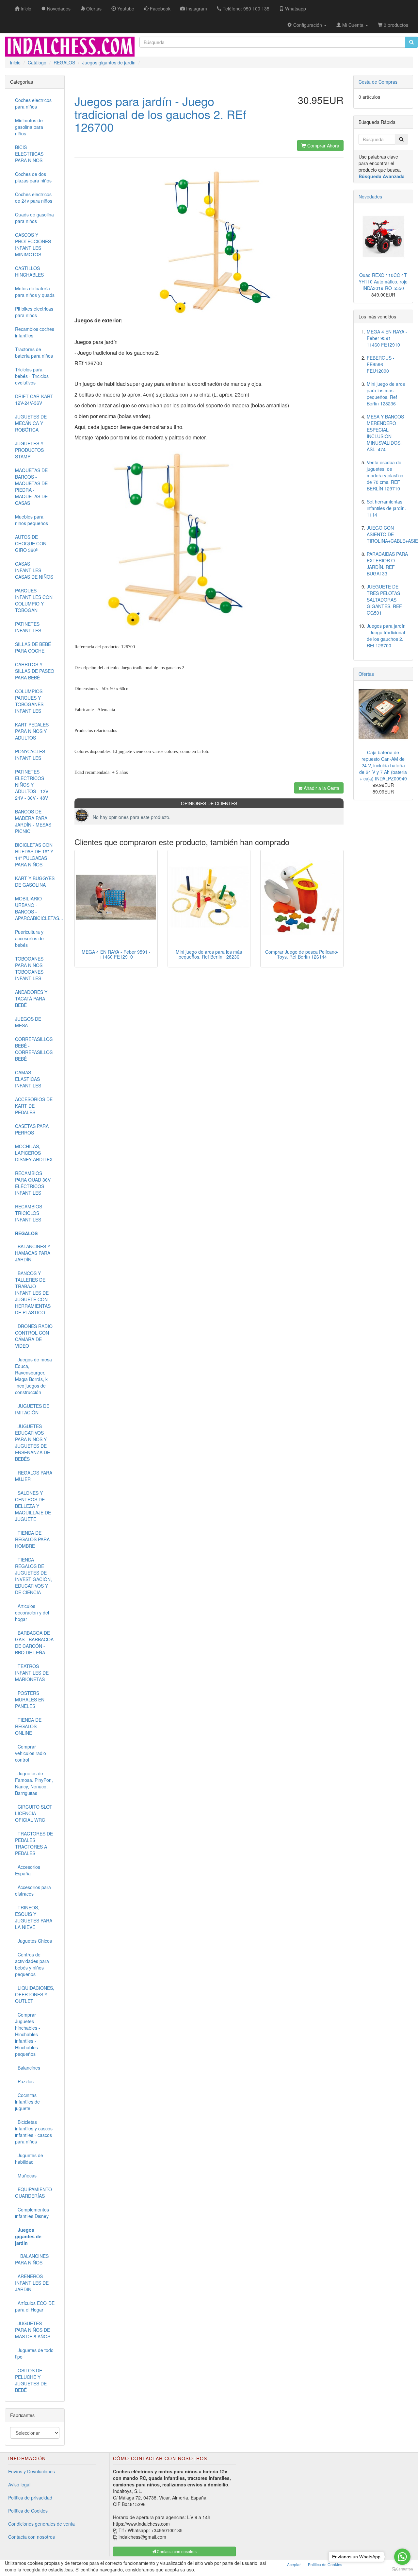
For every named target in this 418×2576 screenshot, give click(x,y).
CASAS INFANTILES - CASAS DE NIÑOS (34, 570)
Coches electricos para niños (33, 103)
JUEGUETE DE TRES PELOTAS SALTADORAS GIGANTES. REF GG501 (384, 600)
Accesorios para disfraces (33, 1890)
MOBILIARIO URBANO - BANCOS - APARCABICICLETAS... (37, 908)
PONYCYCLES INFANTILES (30, 755)
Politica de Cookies (325, 2564)
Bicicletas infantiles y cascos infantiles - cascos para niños (34, 2132)
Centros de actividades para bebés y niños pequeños (32, 1964)
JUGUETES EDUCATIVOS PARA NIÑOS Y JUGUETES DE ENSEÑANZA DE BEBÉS (32, 1442)
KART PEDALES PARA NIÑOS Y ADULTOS (32, 731)
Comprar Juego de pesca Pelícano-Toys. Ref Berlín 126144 (302, 954)
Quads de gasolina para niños (34, 218)
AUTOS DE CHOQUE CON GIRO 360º (31, 543)
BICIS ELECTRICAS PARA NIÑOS (29, 154)
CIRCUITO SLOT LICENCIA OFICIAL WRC (34, 1813)
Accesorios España (28, 1870)
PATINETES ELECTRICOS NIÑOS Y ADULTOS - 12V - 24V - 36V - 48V (33, 785)
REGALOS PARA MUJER (34, 1476)
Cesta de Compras (378, 82)
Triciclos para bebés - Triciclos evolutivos (32, 376)
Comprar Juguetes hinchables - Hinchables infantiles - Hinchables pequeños (28, 2034)
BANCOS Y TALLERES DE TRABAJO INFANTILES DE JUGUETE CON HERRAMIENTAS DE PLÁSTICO (33, 1293)
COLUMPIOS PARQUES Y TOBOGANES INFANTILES (29, 701)
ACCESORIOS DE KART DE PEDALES (34, 1106)
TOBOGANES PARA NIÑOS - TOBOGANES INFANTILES (30, 968)
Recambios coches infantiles (35, 332)
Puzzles (24, 2081)
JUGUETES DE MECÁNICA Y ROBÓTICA (31, 423)
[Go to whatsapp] (402, 2557)
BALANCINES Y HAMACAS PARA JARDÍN (33, 1253)
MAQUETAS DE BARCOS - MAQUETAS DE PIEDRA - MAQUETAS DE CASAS (31, 486)
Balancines (28, 2068)
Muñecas (26, 2175)
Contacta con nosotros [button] (176, 2551)
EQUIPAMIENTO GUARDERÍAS (33, 2192)
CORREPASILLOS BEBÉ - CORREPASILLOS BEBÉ (34, 1049)
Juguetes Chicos (33, 1941)
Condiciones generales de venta (41, 2524)
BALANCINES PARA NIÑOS (32, 2259)
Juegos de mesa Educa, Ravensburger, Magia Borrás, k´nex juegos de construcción (33, 1376)
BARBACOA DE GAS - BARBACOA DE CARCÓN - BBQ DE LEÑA (34, 1643)
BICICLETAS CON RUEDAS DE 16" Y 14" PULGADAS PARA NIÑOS (34, 855)
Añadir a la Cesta (321, 788)
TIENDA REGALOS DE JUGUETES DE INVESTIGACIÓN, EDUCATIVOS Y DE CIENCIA (33, 1576)
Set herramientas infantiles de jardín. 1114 (386, 508)
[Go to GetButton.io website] (402, 2569)
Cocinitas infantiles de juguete (27, 2102)
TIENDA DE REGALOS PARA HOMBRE (32, 1539)
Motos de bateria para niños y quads (35, 292)
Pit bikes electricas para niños (34, 312)
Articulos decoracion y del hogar (32, 1612)
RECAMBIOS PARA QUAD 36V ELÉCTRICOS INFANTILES (33, 1183)
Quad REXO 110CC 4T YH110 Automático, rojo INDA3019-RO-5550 (383, 281)
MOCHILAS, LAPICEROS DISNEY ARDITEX (34, 1153)
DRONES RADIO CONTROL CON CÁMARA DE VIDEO (34, 1336)
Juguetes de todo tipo (34, 2353)
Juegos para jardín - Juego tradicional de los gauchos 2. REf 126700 (386, 636)
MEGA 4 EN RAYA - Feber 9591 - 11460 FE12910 (116, 954)
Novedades (370, 196)
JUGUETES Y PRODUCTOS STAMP (29, 450)
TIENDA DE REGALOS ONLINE (28, 1726)
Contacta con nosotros (32, 2537)
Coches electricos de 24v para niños (34, 197)
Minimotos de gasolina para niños (29, 127)
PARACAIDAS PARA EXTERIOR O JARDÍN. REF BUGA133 (387, 564)
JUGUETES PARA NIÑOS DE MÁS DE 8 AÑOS (33, 2330)
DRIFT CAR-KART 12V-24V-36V (34, 400)
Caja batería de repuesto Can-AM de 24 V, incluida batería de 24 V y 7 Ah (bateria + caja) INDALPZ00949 (383, 765)
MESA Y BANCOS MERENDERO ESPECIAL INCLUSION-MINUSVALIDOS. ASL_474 (385, 433)
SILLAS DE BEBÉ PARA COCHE (33, 647)
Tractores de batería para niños (34, 352)
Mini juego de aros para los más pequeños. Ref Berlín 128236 (209, 954)
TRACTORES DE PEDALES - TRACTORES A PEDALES (34, 1843)
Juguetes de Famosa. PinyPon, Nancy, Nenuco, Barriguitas (34, 1783)
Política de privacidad (30, 2498)
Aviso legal (19, 2484)
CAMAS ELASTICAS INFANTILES (28, 1079)
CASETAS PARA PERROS (32, 1129)
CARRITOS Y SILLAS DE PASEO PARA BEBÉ (35, 671)
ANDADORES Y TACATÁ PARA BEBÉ (31, 998)
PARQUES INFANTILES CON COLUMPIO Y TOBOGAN (34, 600)
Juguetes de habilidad (29, 2158)
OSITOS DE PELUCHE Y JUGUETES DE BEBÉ (31, 2380)
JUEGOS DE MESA (28, 1022)
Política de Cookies (28, 2511)
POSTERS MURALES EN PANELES (30, 1699)
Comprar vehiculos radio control (31, 1753)
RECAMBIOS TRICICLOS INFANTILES (29, 1213)
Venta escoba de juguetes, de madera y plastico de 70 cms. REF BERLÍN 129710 (385, 475)
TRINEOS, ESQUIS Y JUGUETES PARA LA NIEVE (34, 1917)
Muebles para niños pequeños (32, 520)
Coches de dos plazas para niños (33, 177)
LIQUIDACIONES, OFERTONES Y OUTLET (35, 1994)
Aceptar (294, 2564)
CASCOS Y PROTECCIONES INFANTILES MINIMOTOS (33, 245)
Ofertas (366, 674)
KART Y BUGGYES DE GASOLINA (35, 881)
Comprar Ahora (323, 145)
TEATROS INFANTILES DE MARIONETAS (32, 1673)
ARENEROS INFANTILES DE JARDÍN (32, 2283)
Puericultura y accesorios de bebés (29, 938)
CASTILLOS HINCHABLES (29, 271)
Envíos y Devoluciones (32, 2471)
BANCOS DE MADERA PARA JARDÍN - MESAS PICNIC (33, 821)
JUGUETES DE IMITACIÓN (32, 1409)
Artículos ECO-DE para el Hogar (35, 2306)
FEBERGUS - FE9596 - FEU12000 (381, 364)
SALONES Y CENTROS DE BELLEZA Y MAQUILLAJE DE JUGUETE (33, 1506)
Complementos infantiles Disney (32, 2213)
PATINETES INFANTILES (28, 627)
